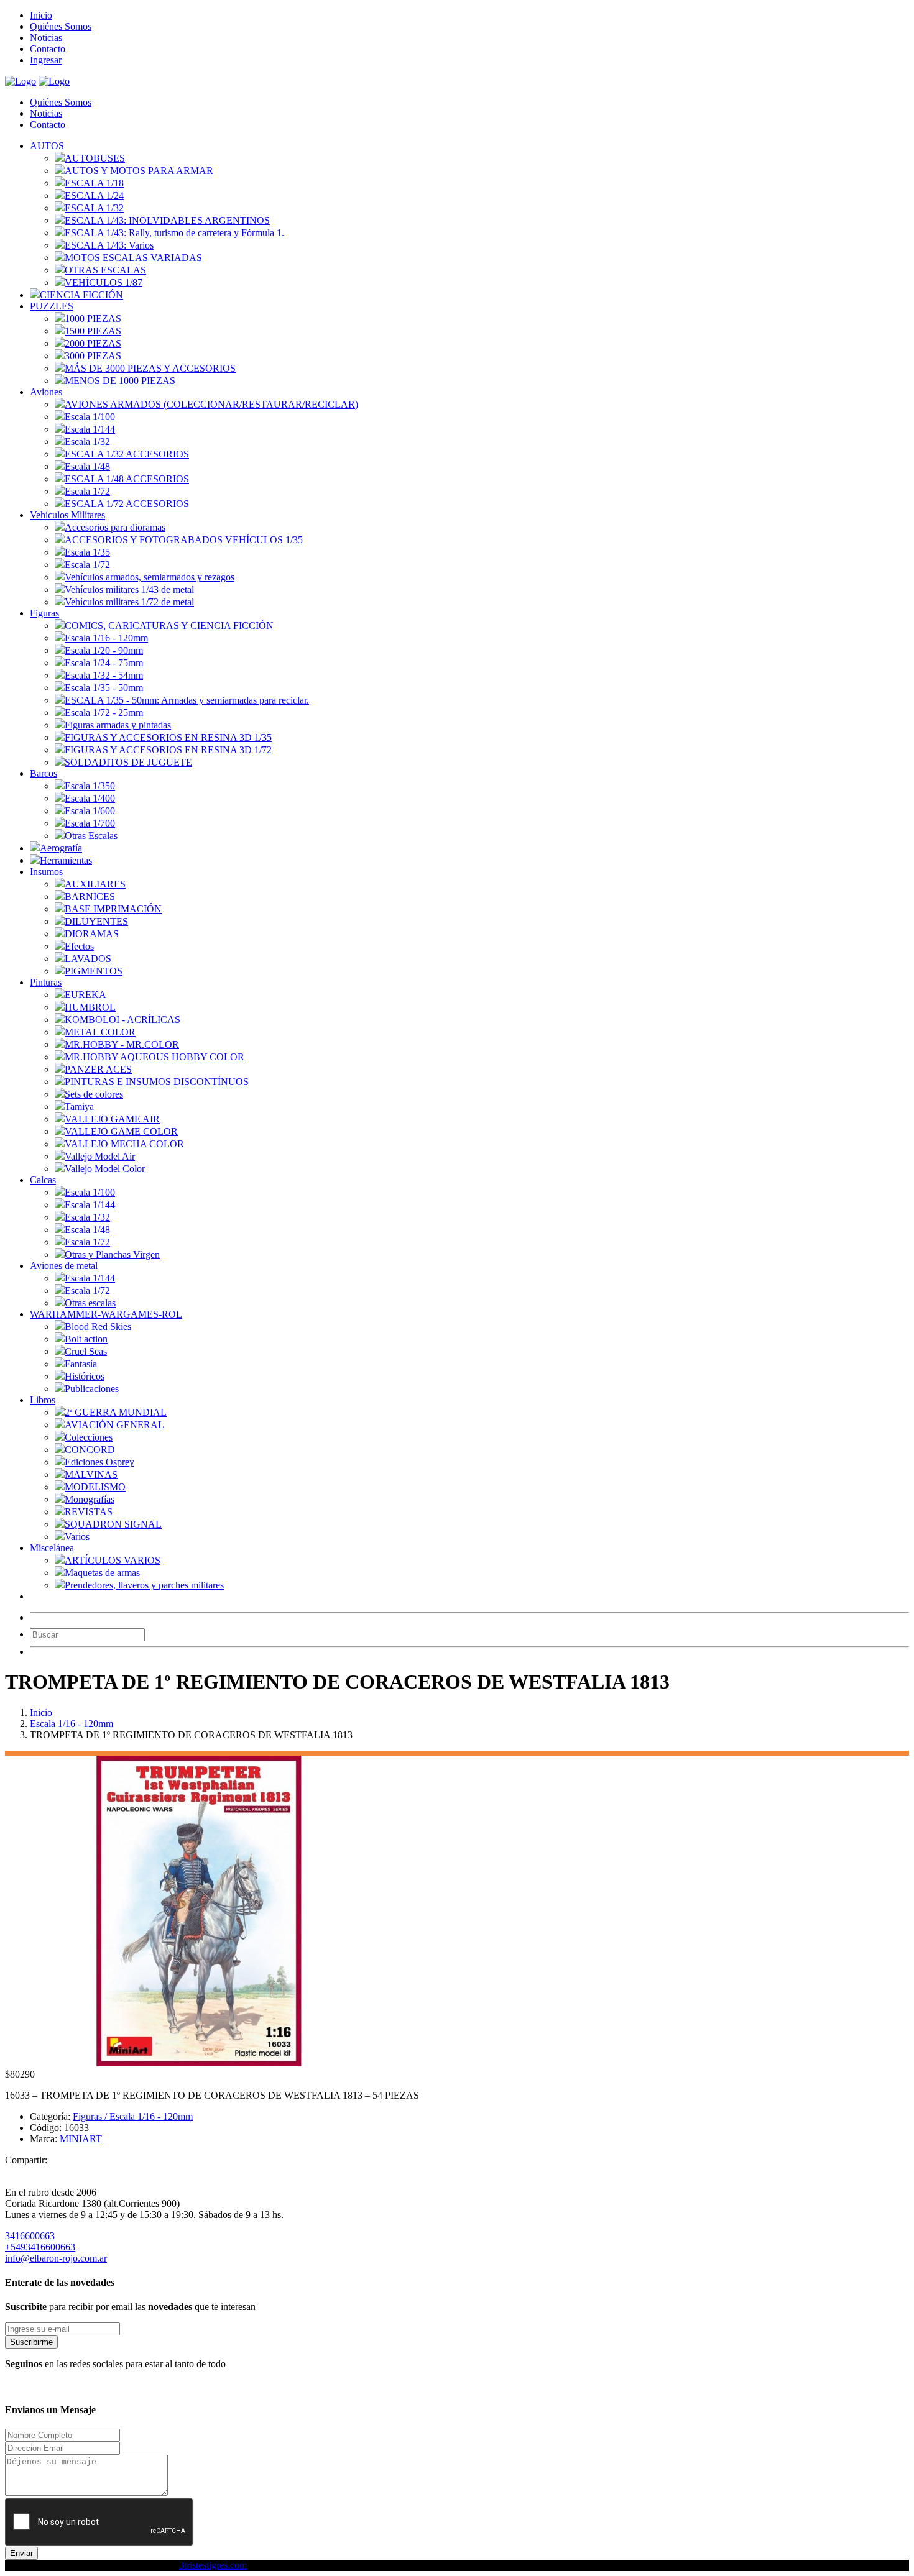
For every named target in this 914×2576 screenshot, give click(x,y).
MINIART (81, 2139)
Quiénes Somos (61, 26)
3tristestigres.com (213, 2565)
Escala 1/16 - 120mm (72, 1724)
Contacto (48, 49)
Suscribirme (31, 2342)
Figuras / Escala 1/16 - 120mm (133, 2116)
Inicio (41, 15)
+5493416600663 (40, 2247)
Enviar (21, 2553)
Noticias (46, 38)
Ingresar (46, 60)
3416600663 (30, 2236)
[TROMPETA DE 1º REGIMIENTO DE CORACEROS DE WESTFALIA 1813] (199, 2063)
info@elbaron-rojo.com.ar (56, 2258)
